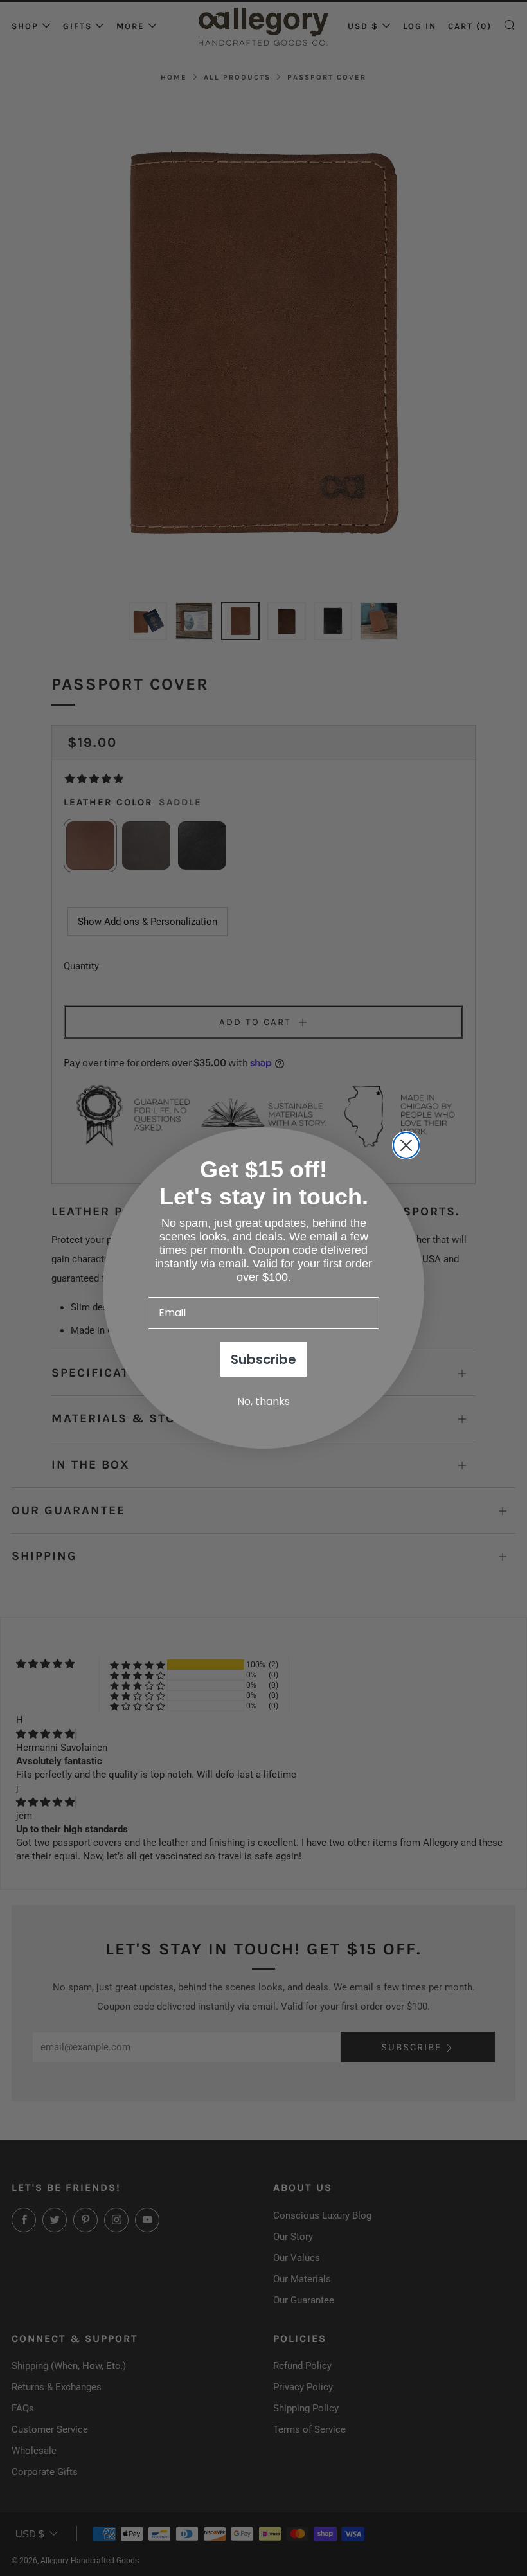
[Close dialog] (406, 1145)
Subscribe (263, 1359)
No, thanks (263, 1401)
